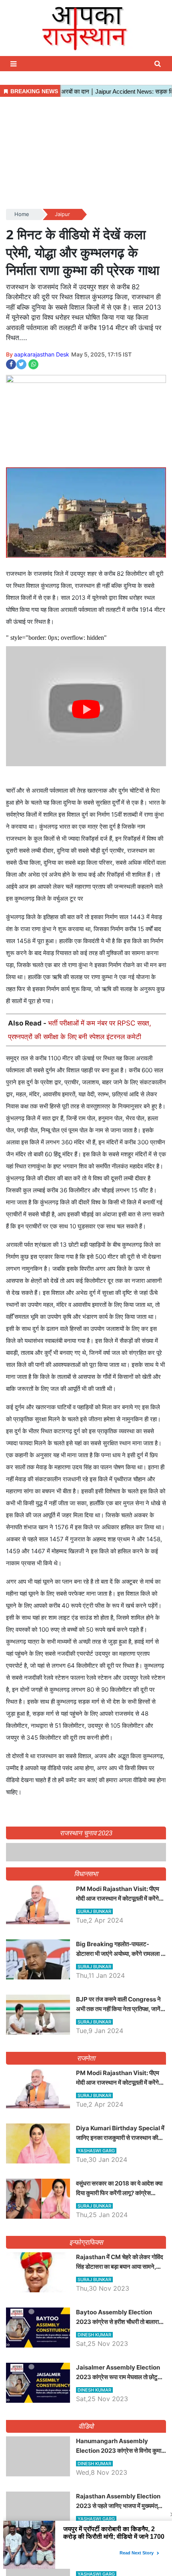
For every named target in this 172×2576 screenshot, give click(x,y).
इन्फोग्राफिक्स (86, 2386)
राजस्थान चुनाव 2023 (86, 1833)
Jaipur (62, 214)
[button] (14, 64)
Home (22, 214)
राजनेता (86, 2201)
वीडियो (86, 2570)
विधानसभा (86, 2017)
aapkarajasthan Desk (42, 354)
